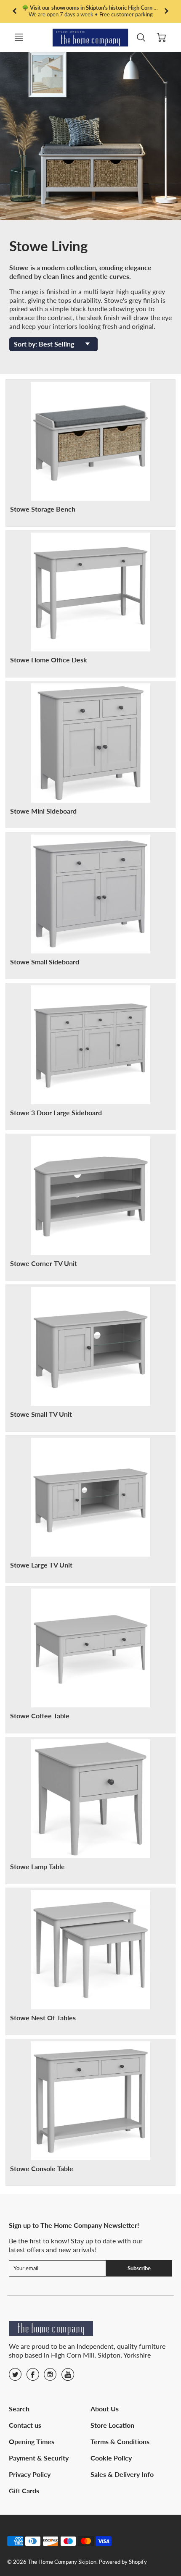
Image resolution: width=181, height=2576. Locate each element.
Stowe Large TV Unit (41, 1565)
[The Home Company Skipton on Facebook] (33, 2377)
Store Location (112, 2425)
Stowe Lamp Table (37, 1866)
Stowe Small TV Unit (41, 1414)
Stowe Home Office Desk (49, 660)
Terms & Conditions (120, 2441)
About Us (105, 2409)
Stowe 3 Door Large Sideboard (56, 1112)
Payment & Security (39, 2458)
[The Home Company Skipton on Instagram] (50, 2377)
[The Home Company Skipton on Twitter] (15, 2377)
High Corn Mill (73, 2355)
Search (19, 2409)
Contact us (25, 2425)
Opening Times (32, 2441)
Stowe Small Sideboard (45, 962)
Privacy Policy (30, 2474)
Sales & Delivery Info (122, 2474)
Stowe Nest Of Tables (43, 2018)
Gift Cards (24, 2491)
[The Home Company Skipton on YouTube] (68, 2377)
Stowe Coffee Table (40, 1716)
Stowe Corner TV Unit (44, 1263)
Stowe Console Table (42, 2168)
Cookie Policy (111, 2458)
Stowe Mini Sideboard (43, 811)
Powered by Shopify (123, 2562)
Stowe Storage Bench (43, 509)
